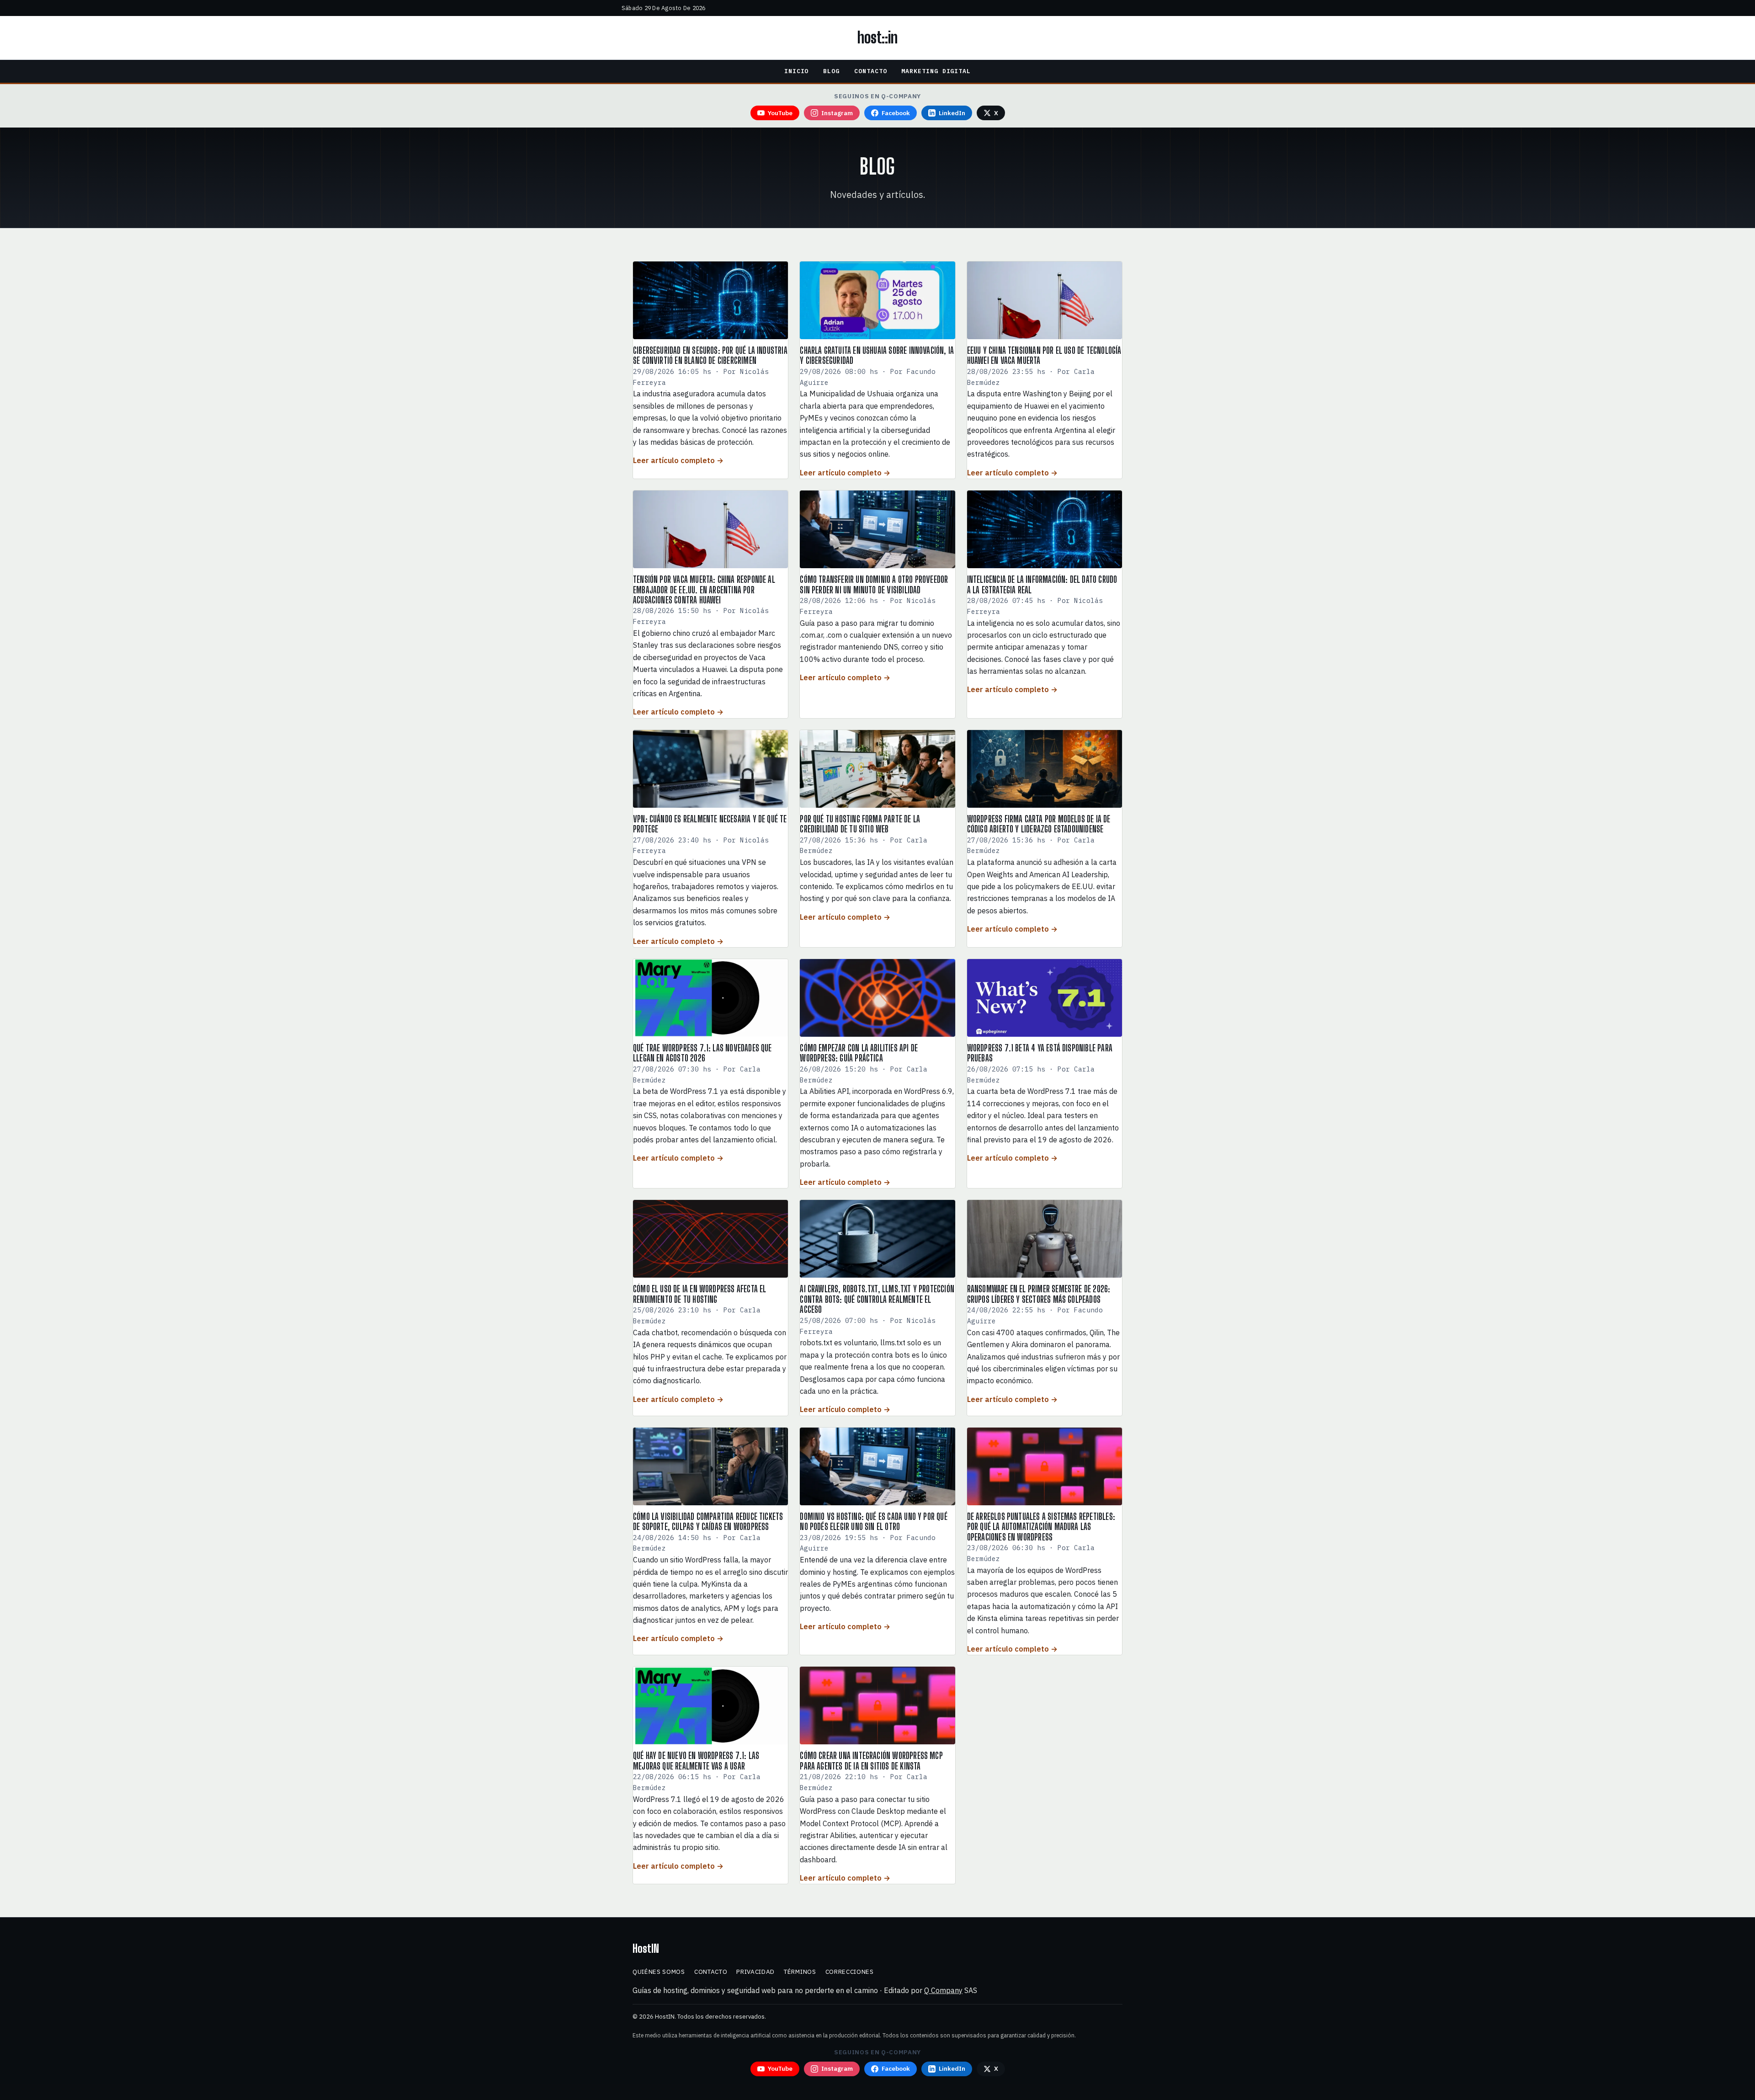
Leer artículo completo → (678, 460)
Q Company (943, 1990)
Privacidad (755, 1972)
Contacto (870, 71)
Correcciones (850, 1972)
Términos (800, 1972)
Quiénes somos (659, 1972)
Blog (831, 71)
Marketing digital (936, 71)
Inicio (797, 71)
